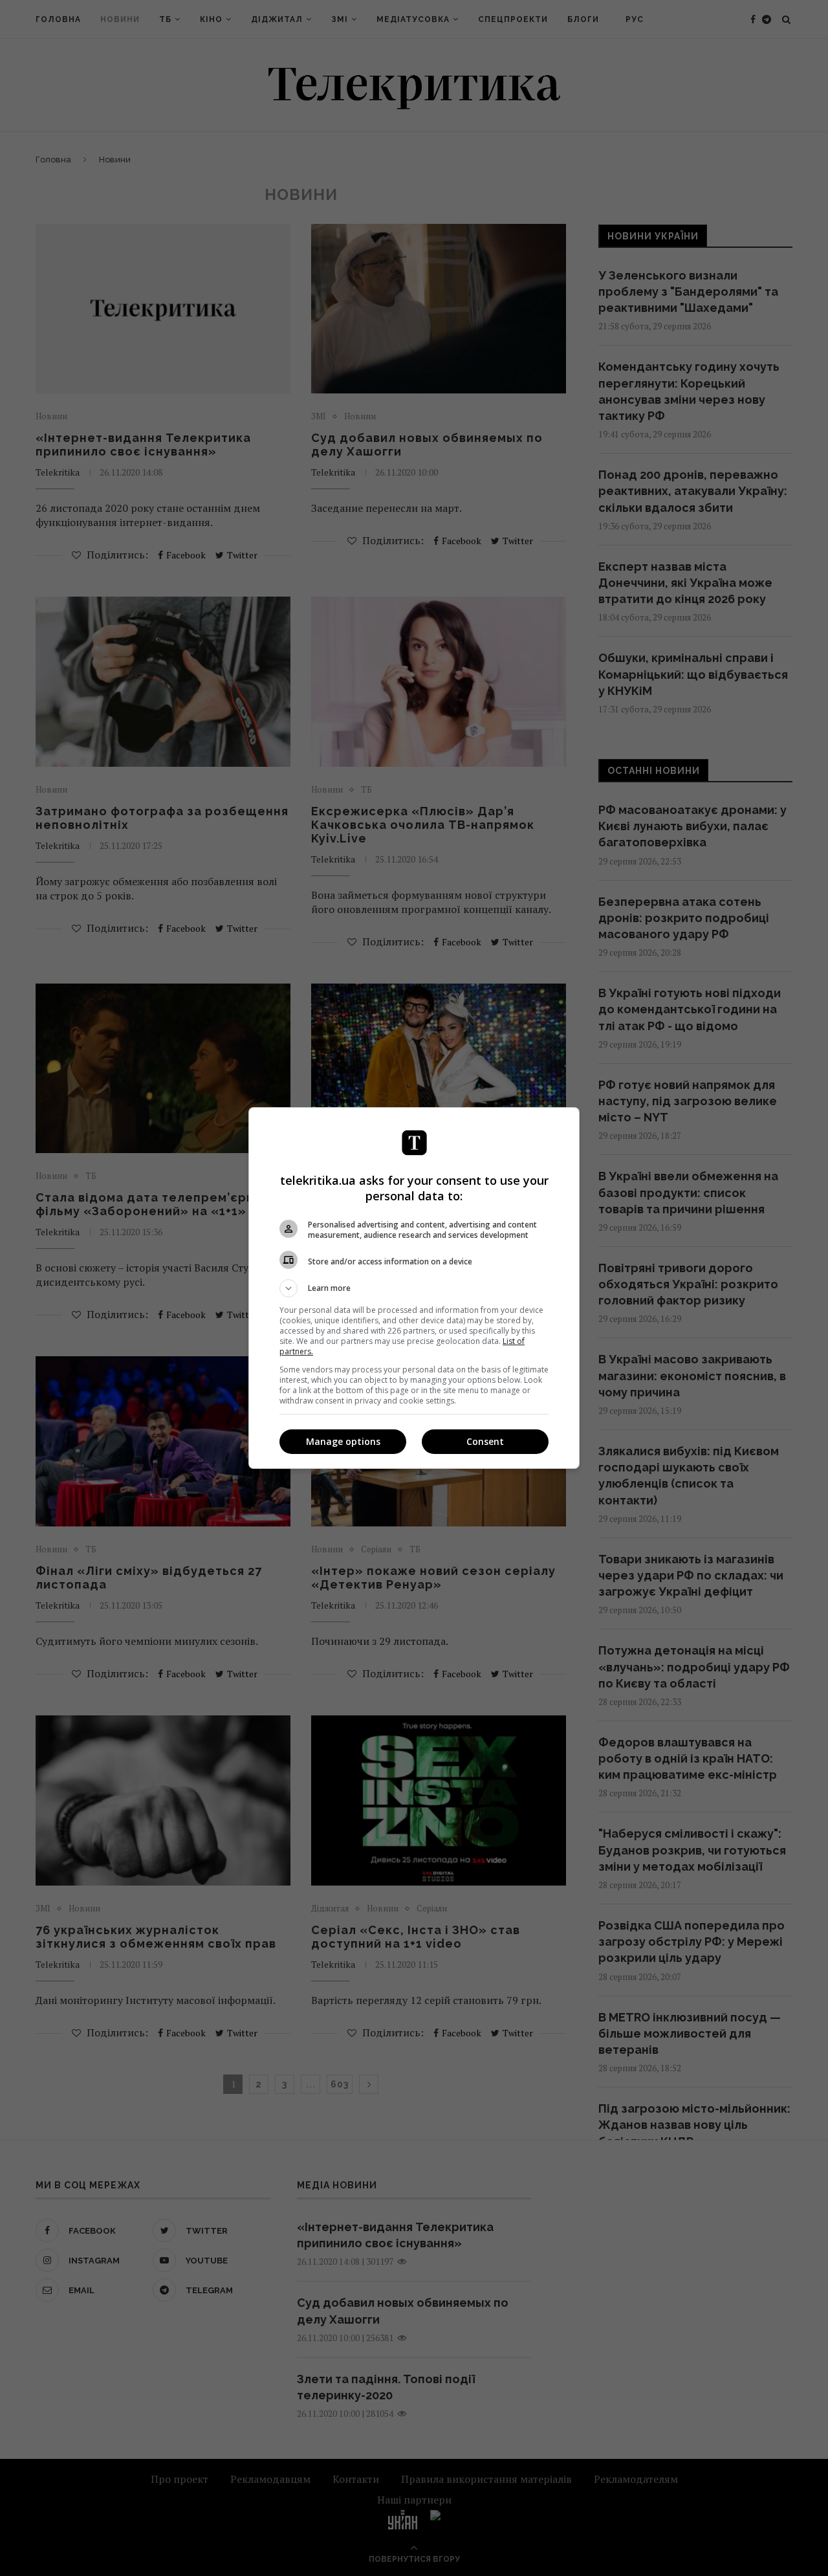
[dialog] (414, 1288)
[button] (414, 1288)
